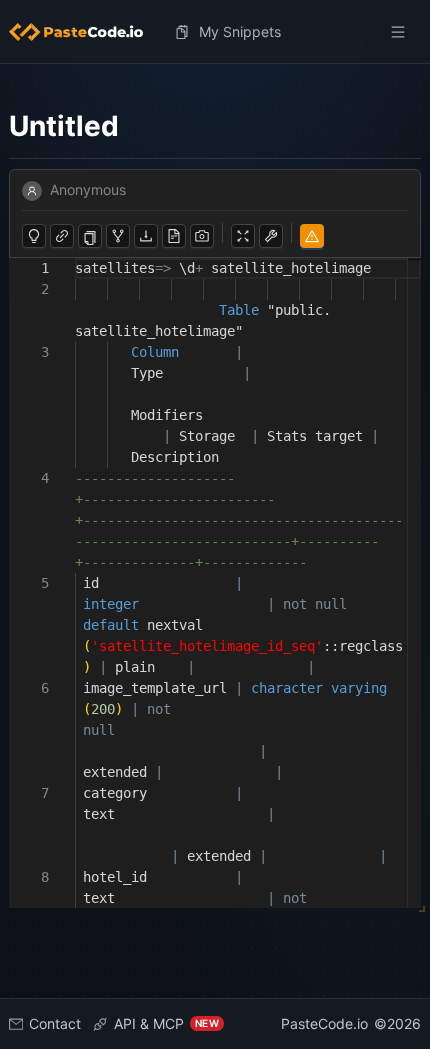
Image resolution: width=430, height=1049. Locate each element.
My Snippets (240, 31)
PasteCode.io (324, 1023)
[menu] (215, 32)
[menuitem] (84, 32)
